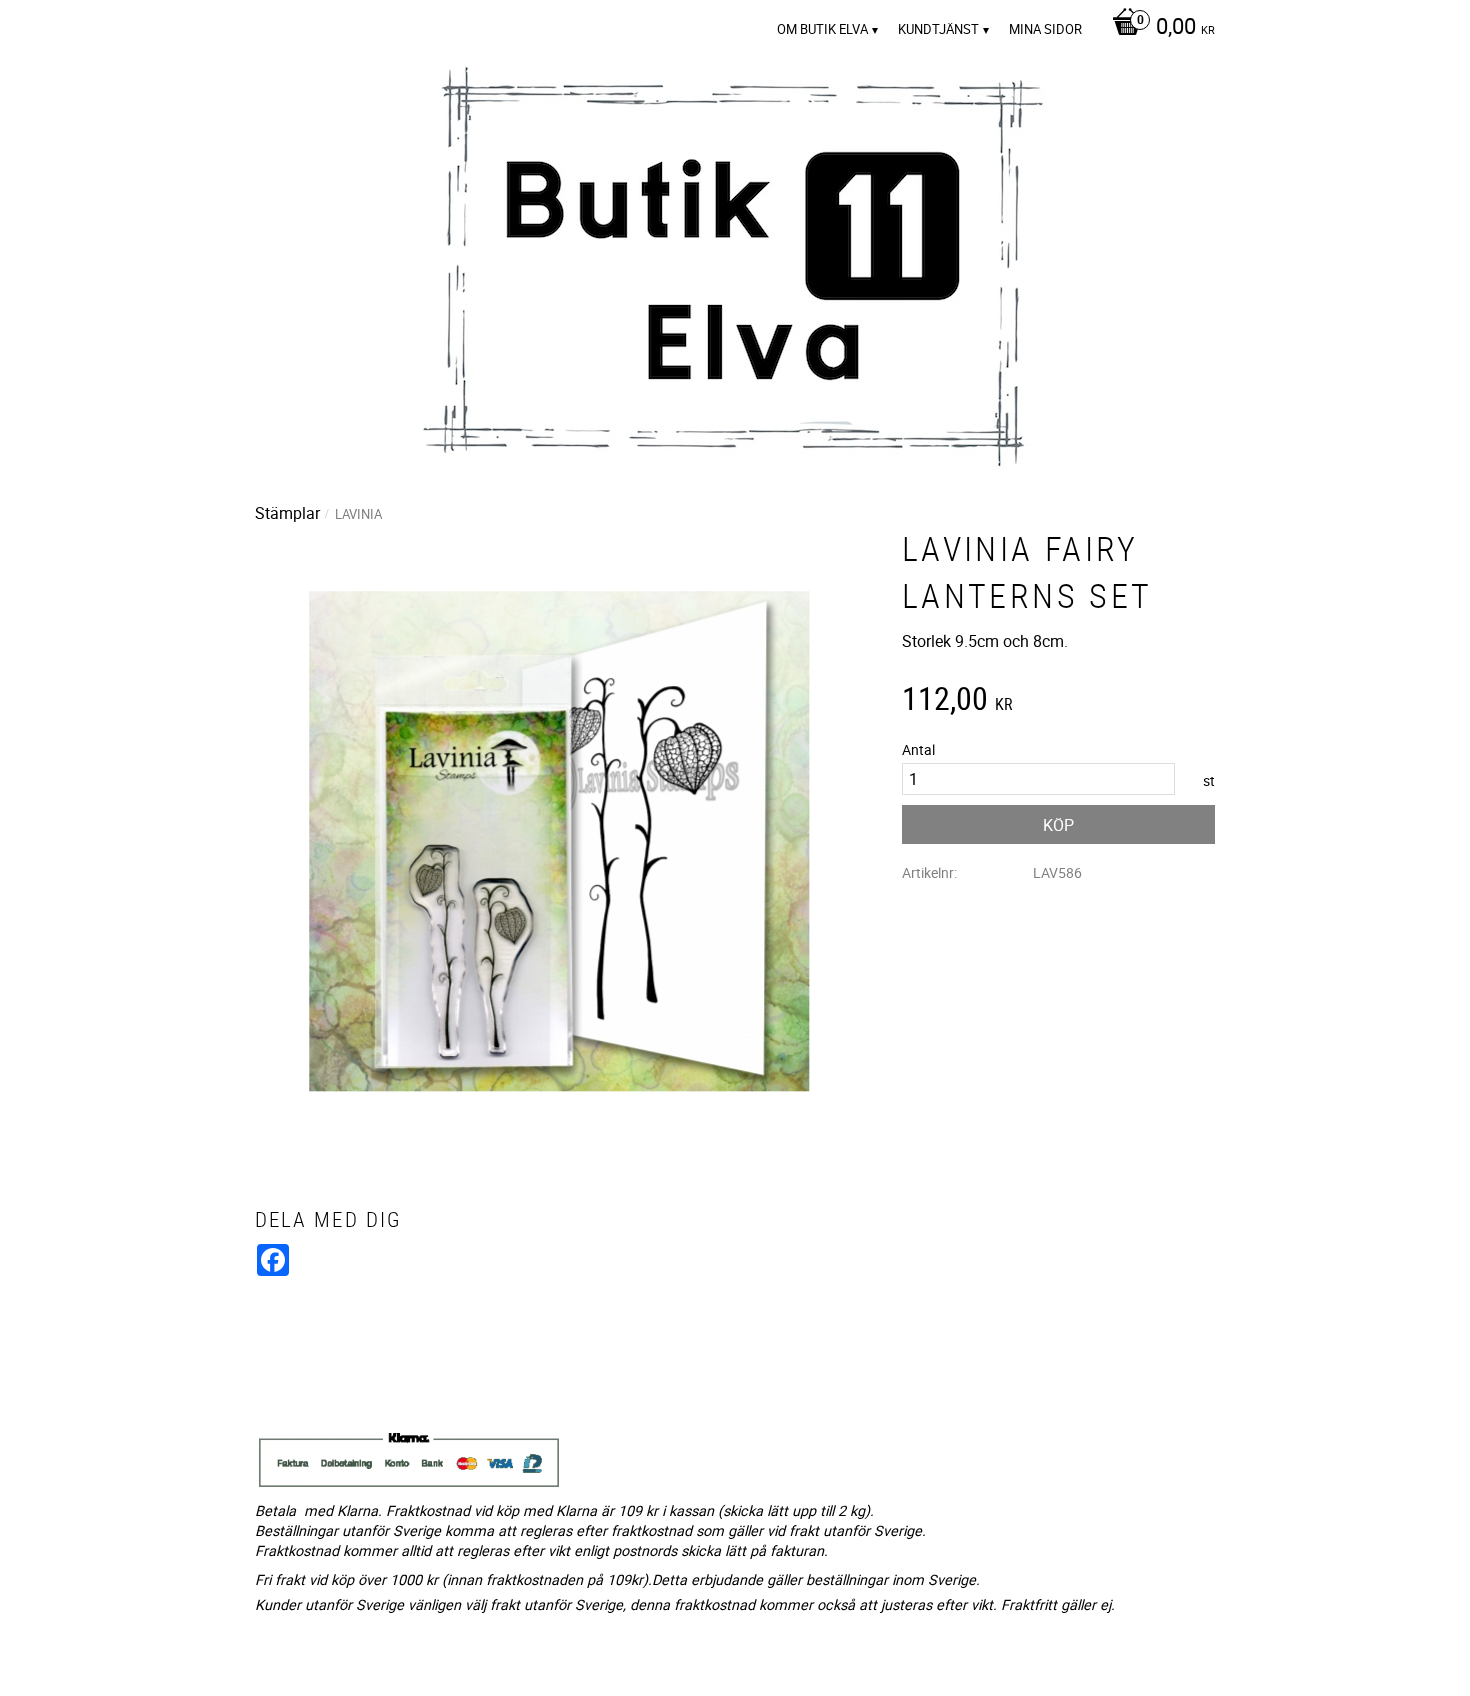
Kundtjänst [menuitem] (938, 29)
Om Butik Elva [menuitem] (822, 29)
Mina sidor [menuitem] (1045, 29)
